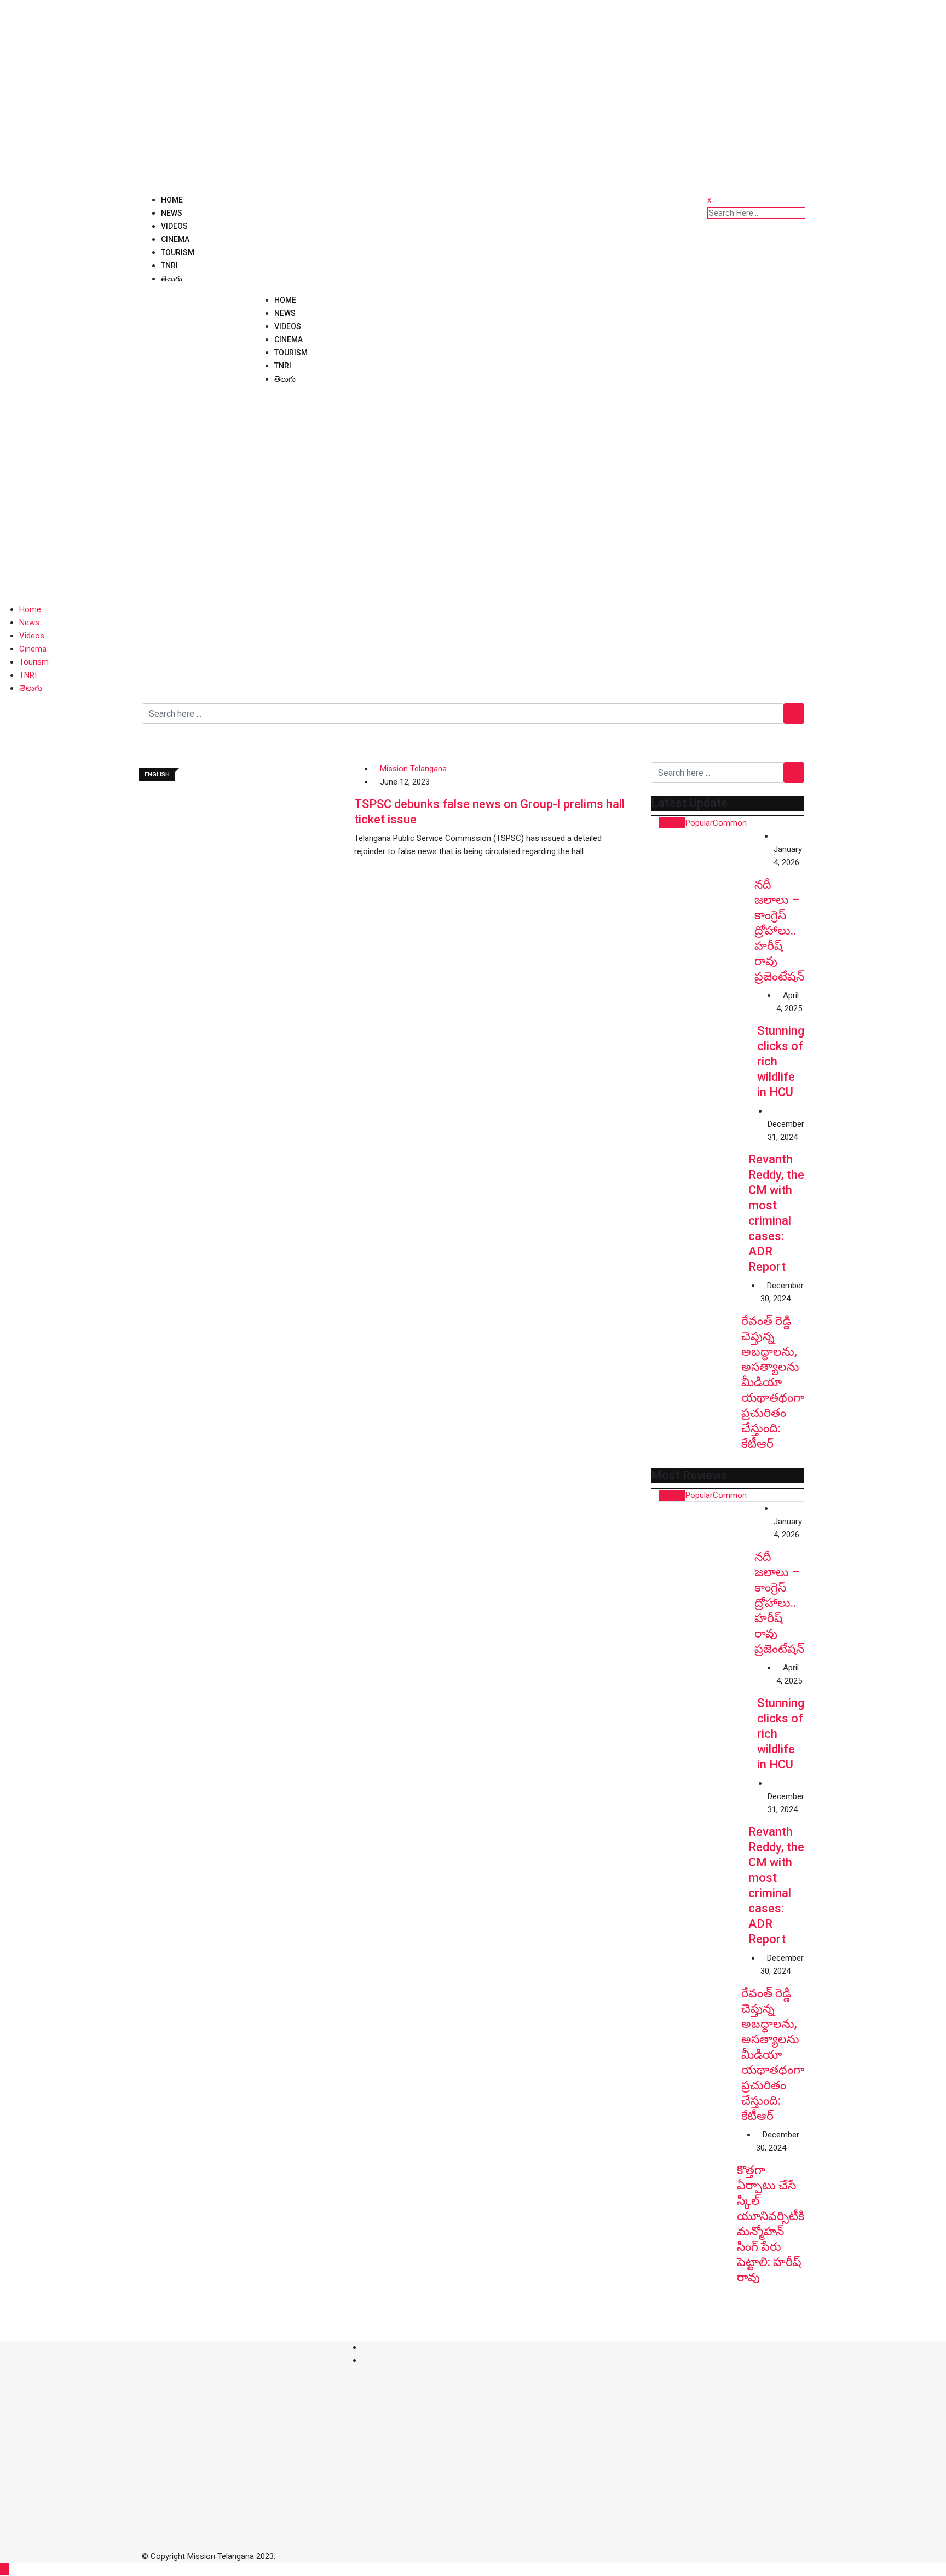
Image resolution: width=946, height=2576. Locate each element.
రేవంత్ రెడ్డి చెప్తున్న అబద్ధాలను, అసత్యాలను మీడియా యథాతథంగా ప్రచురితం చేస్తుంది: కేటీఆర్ (773, 1382)
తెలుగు (172, 279)
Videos (174, 226)
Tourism (178, 252)
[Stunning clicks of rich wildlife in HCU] (704, 1042)
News (172, 213)
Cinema (175, 239)
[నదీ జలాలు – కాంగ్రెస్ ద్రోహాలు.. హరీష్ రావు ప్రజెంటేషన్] (703, 881)
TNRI (169, 266)
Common (730, 823)
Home (172, 200)
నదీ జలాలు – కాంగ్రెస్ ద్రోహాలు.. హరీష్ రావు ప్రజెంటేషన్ (779, 930)
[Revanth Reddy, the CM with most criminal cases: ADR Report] (700, 1153)
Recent (672, 823)
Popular (699, 823)
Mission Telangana (413, 769)
